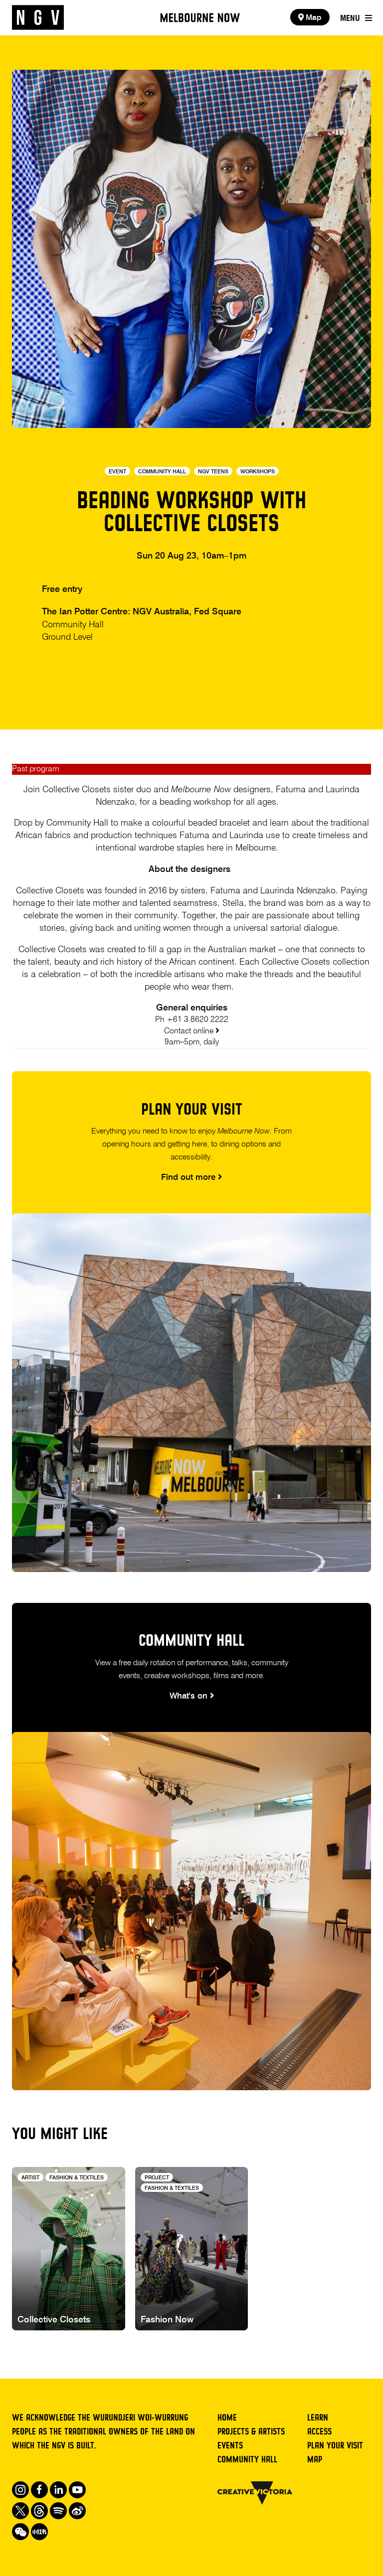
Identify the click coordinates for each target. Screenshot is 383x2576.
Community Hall (162, 472)
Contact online (190, 1031)
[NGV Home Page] (38, 18)
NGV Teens (213, 472)
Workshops (258, 472)
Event (117, 472)
